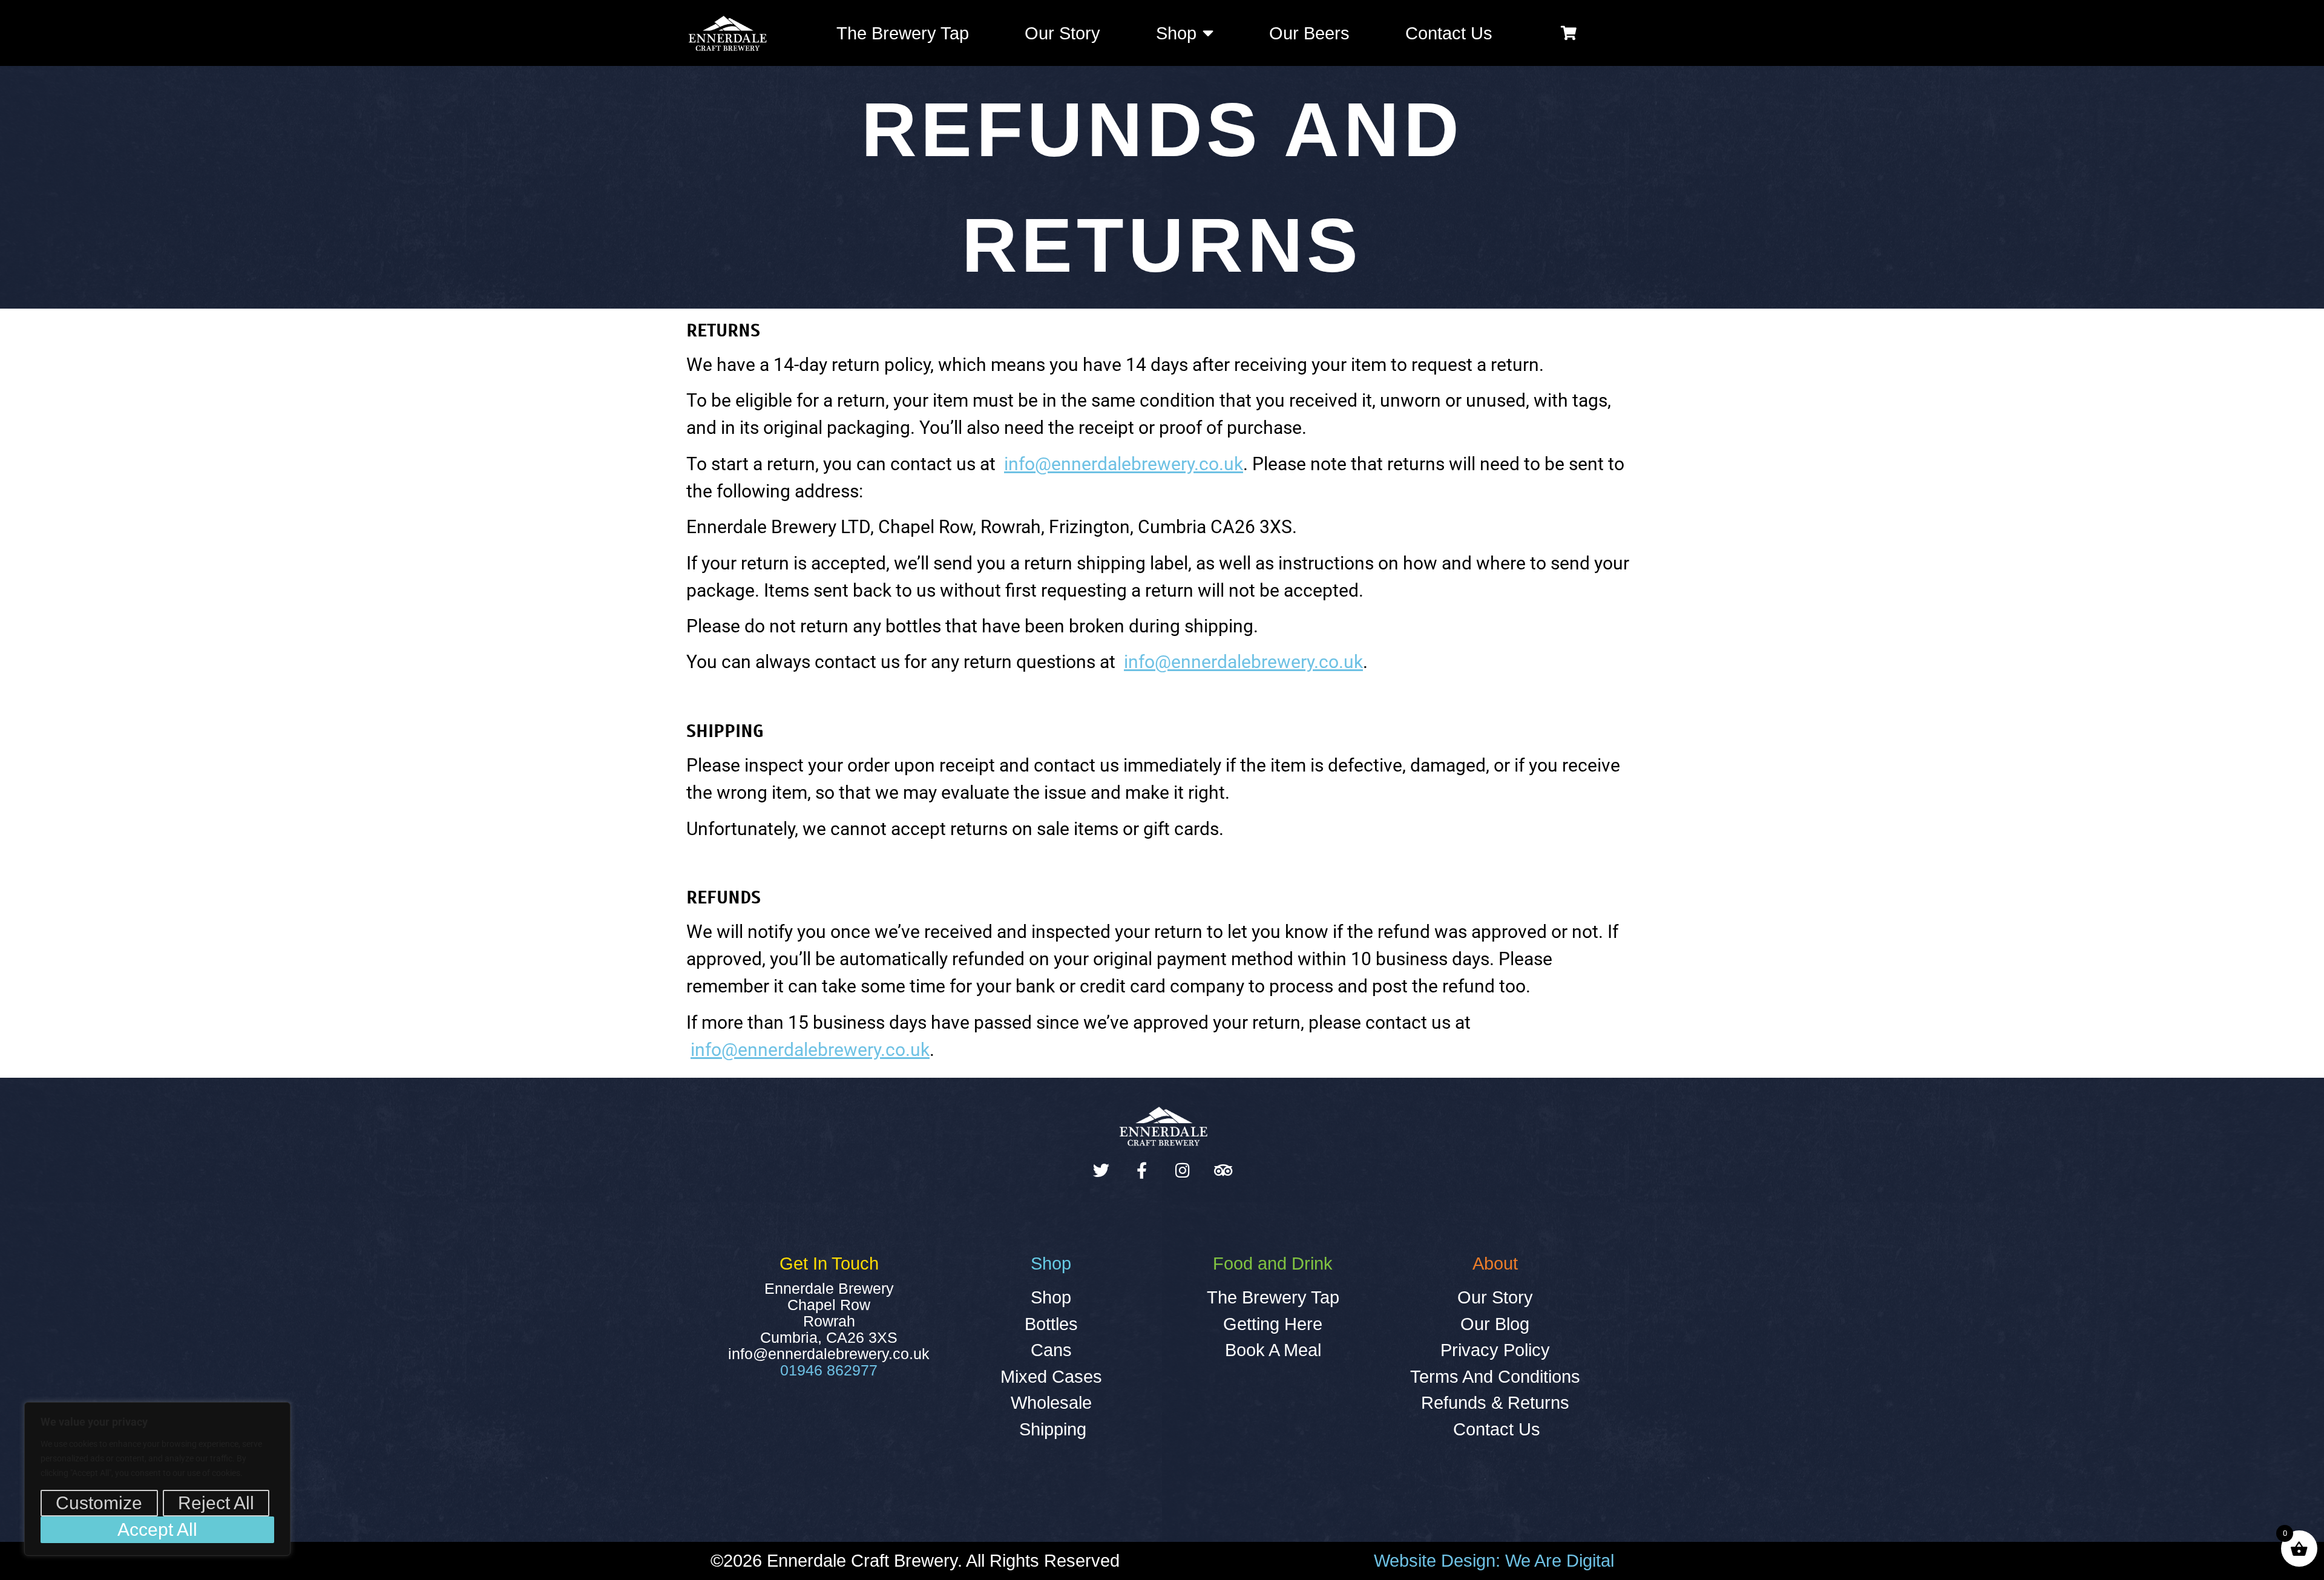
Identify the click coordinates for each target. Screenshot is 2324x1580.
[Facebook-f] (1142, 1170)
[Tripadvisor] (1223, 1170)
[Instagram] (1182, 1170)
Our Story (1062, 33)
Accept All (157, 1529)
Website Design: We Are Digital (1494, 1561)
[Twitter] (1101, 1170)
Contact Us (1449, 33)
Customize (99, 1503)
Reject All (216, 1503)
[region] (157, 1479)
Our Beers (1309, 33)
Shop (1176, 33)
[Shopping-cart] (1569, 33)
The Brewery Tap (903, 33)
